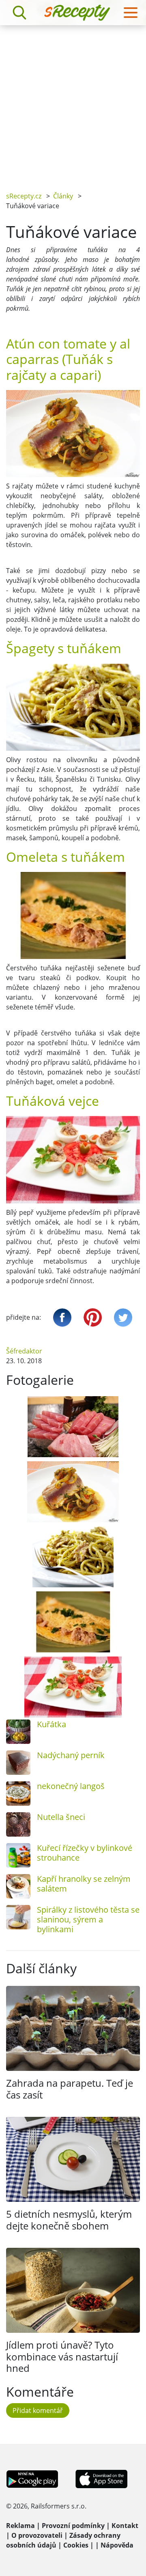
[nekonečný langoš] (18, 1794)
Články (63, 196)
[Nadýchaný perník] (18, 1763)
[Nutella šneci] (18, 1824)
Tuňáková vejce (53, 1101)
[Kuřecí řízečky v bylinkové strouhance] (18, 1855)
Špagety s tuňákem (64, 648)
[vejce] (73, 1687)
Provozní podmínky (73, 2526)
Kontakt (125, 2526)
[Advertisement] (73, 102)
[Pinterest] (93, 1317)
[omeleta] (73, 1622)
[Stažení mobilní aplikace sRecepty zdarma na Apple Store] (101, 2478)
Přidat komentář (38, 2410)
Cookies (76, 2545)
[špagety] (73, 1557)
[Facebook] (62, 1317)
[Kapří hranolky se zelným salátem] (18, 1886)
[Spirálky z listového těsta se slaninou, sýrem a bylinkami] (18, 1917)
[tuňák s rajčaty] (73, 1492)
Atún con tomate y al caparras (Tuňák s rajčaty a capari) (68, 359)
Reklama (20, 2526)
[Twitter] (123, 1317)
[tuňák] (73, 1427)
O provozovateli (37, 2535)
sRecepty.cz (24, 196)
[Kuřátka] (18, 1732)
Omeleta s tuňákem (65, 857)
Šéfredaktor (24, 1351)
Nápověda (117, 2545)
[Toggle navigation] (131, 13)
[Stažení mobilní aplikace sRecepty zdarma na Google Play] (32, 2478)
